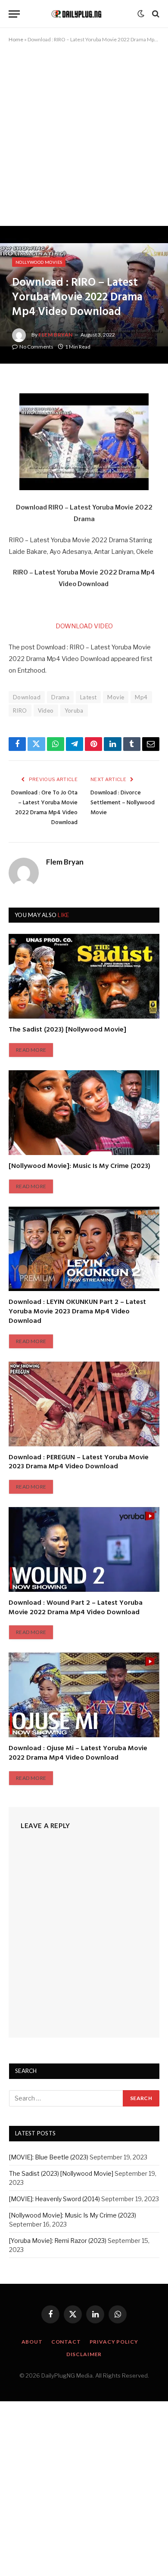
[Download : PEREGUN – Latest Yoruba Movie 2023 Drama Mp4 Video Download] (84, 1404)
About (32, 2342)
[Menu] (14, 14)
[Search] (155, 14)
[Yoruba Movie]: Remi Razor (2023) (58, 2241)
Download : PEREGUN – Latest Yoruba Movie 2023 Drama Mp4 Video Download (79, 1462)
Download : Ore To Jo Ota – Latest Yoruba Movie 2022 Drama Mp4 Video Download (44, 808)
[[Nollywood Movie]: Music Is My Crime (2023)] (84, 1113)
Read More (31, 1050)
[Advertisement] (84, 139)
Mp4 (141, 697)
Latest (88, 697)
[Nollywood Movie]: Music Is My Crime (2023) (79, 1166)
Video (46, 710)
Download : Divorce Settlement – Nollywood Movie (123, 803)
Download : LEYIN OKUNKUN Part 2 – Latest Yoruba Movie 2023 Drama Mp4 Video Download (77, 1312)
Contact (66, 2342)
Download (27, 697)
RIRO (20, 710)
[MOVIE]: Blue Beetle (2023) (49, 2157)
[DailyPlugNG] (81, 14)
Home (16, 39)
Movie (116, 697)
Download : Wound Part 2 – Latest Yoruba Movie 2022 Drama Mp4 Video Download (76, 1608)
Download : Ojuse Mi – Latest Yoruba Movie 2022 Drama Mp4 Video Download (78, 1753)
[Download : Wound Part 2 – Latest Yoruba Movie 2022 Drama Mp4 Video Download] (84, 1549)
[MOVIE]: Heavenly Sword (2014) (54, 2199)
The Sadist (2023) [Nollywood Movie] (67, 1030)
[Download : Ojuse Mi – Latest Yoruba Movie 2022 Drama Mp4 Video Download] (84, 1695)
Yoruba (74, 710)
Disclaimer (84, 2354)
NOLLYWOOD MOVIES (39, 262)
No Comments (36, 347)
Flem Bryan (56, 335)
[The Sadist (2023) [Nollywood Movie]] (84, 976)
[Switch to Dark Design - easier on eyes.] (141, 14)
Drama (60, 697)
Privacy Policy (114, 2342)
